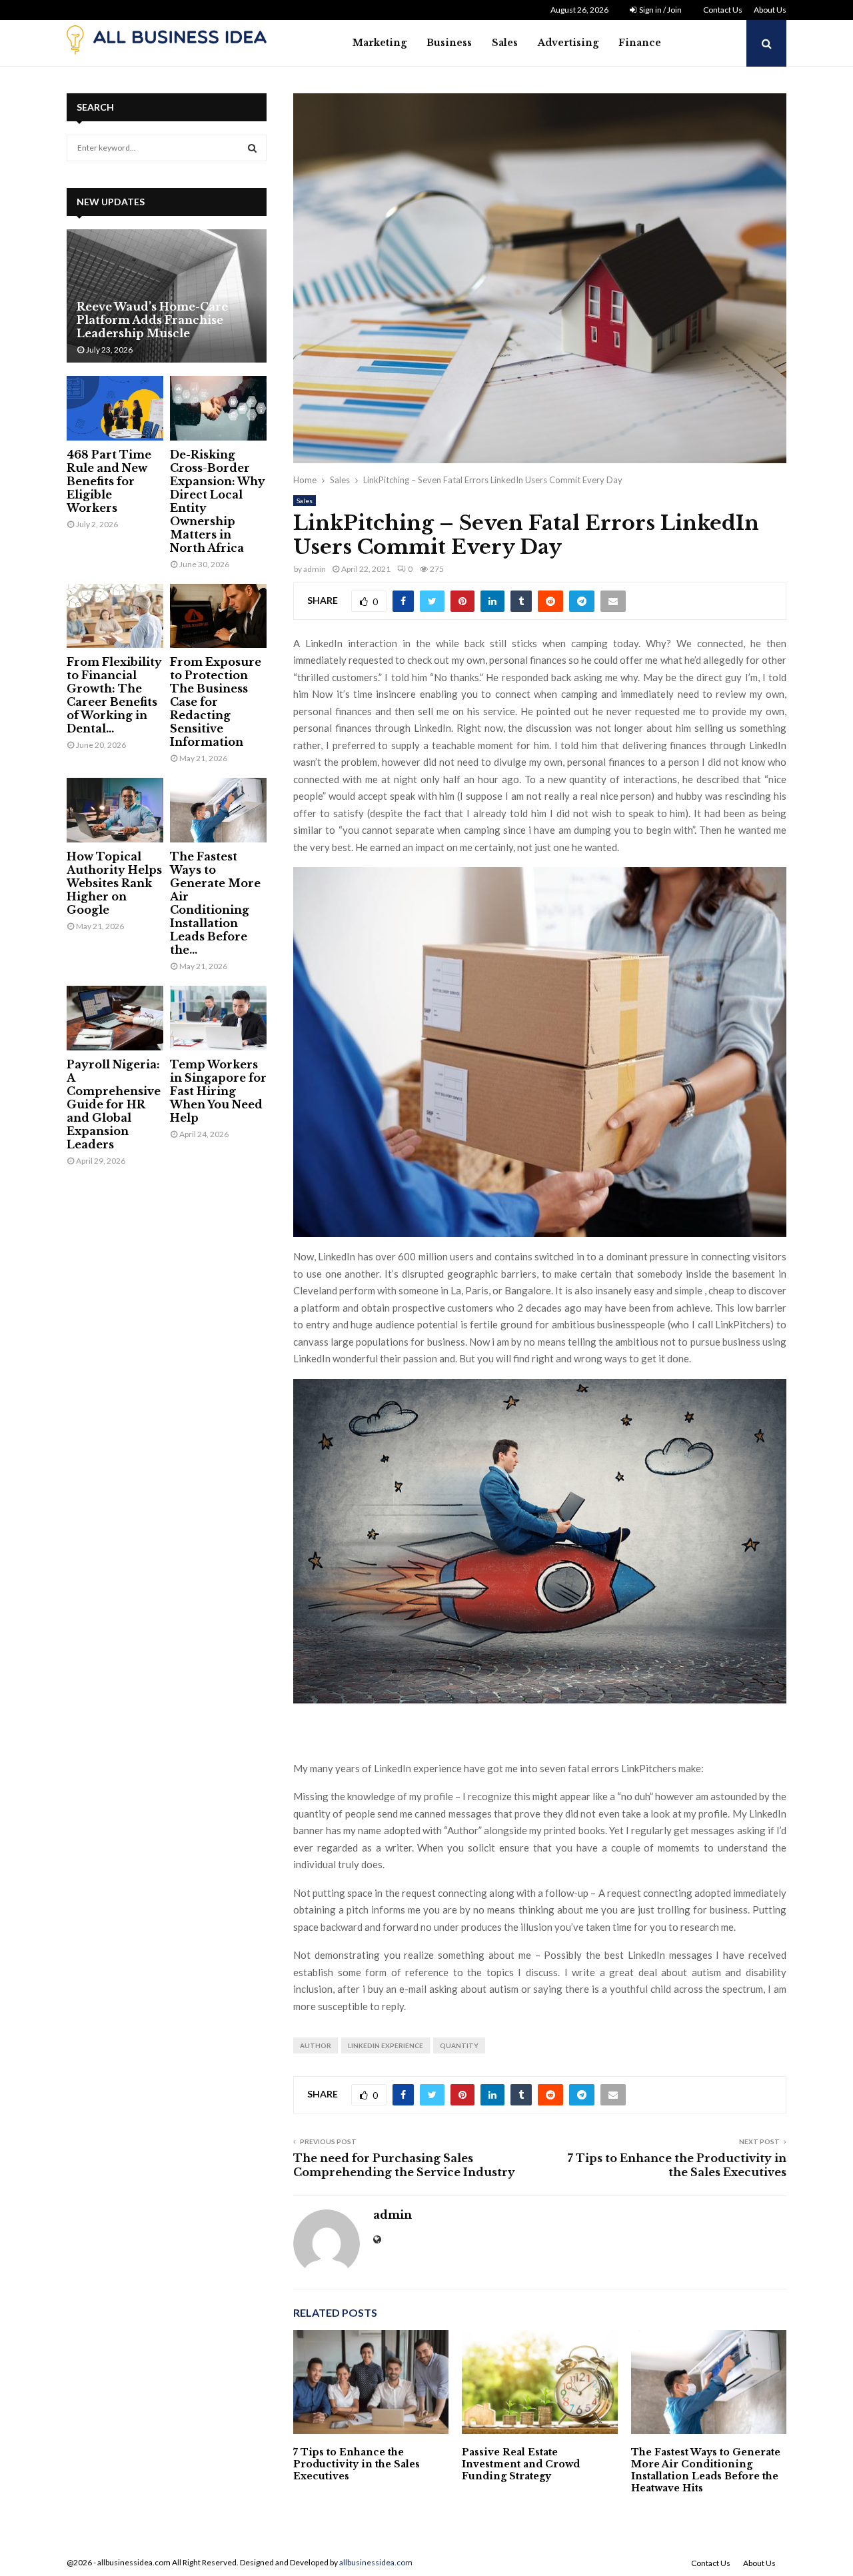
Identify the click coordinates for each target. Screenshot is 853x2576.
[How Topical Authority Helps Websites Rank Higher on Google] (115, 810)
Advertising (568, 43)
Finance (640, 43)
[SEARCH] (252, 148)
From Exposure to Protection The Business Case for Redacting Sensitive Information (216, 702)
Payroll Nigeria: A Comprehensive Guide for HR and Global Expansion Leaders (114, 1104)
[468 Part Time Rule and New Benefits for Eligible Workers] (115, 408)
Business (449, 43)
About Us (770, 10)
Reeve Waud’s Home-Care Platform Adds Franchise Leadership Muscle (152, 320)
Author (316, 2045)
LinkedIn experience (386, 2045)
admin (315, 569)
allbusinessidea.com (376, 2562)
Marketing (380, 43)
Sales (505, 43)
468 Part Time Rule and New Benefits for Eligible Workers (109, 481)
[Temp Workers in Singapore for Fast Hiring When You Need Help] (218, 1018)
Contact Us (723, 10)
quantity (459, 2045)
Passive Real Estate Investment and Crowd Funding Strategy (521, 2464)
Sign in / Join (660, 10)
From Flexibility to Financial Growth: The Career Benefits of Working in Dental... (114, 695)
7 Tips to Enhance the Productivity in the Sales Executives (677, 2165)
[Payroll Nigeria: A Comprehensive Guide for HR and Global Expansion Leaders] (115, 1018)
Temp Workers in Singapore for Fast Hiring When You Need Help (218, 1091)
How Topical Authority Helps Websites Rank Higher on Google (114, 883)
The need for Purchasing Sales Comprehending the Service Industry (404, 2165)
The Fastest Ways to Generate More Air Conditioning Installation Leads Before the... (215, 903)
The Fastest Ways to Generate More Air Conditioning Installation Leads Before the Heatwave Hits (706, 2470)
